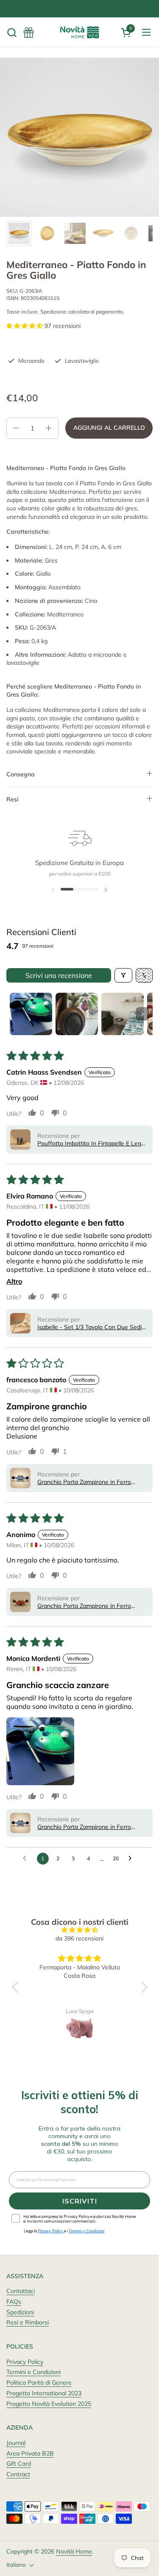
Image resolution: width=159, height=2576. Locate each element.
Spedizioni (20, 2312)
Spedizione (53, 312)
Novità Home (74, 2551)
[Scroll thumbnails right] (142, 1014)
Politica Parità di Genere (39, 2383)
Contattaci (21, 2291)
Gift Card (19, 2464)
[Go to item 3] (123, 1014)
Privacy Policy (25, 2362)
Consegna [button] (21, 774)
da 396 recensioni (79, 1938)
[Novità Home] (80, 32)
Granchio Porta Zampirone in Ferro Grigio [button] (84, 1482)
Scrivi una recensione (59, 975)
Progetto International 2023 (44, 2393)
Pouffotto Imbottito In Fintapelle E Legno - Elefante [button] (93, 1143)
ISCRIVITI (80, 2201)
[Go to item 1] (31, 1014)
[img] (80, 1930)
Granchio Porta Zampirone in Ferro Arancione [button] (84, 1606)
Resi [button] (13, 799)
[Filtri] (123, 975)
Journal (16, 2443)
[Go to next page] (132, 1859)
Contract (18, 2474)
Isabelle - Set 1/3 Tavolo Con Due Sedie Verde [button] (91, 1327)
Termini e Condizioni (33, 2372)
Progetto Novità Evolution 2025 (49, 2404)
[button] (12, 32)
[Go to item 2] (77, 1014)
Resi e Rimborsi (28, 2322)
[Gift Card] (29, 32)
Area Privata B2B (30, 2453)
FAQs (14, 2302)
